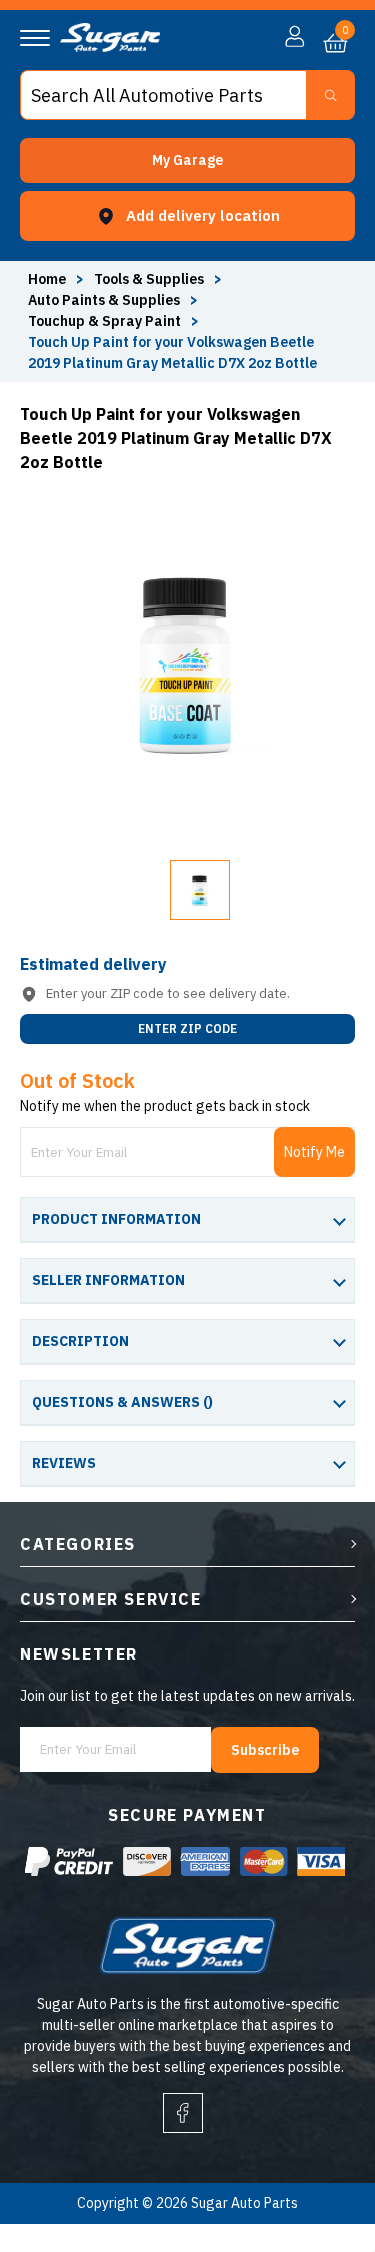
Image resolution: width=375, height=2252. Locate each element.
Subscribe (265, 1750)
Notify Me (314, 1152)
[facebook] (183, 2113)
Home (47, 279)
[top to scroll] (316, 2153)
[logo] (110, 47)
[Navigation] (35, 38)
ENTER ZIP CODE (187, 1028)
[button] (187, 160)
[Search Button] (330, 95)
